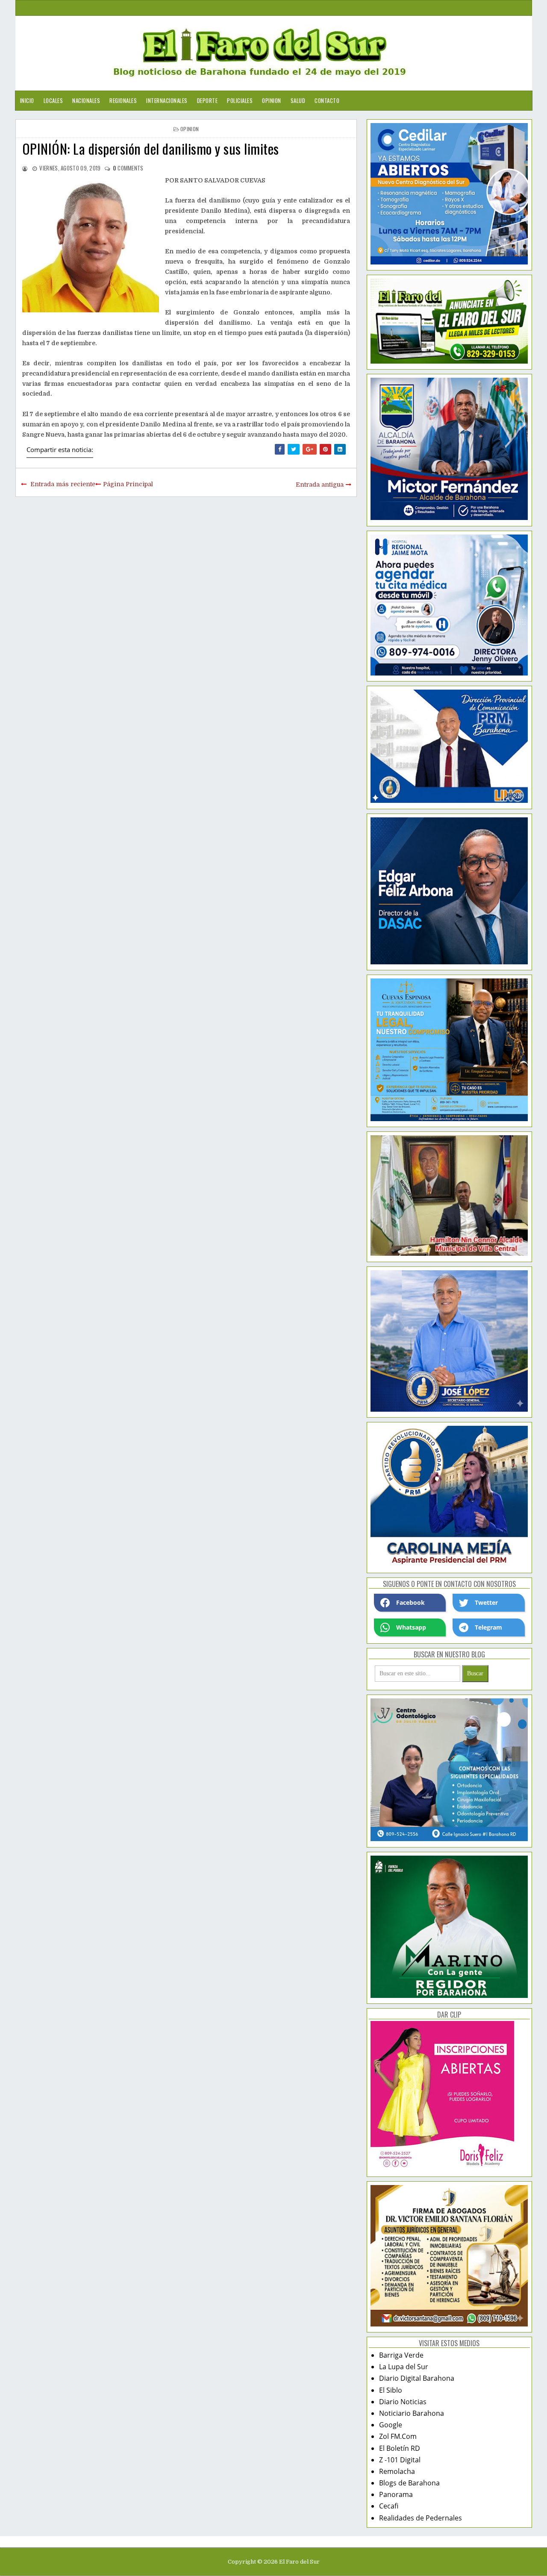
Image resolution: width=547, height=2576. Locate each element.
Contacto (327, 100)
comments (128, 168)
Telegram (488, 1627)
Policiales (240, 100)
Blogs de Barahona (409, 2483)
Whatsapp (411, 1627)
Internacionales (167, 100)
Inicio (27, 100)
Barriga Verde (401, 2355)
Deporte (207, 100)
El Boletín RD (400, 2448)
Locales (53, 100)
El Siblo (391, 2390)
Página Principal (128, 484)
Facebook (410, 1602)
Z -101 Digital (400, 2460)
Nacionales (86, 100)
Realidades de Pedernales (421, 2518)
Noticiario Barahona (412, 2413)
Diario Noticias (403, 2402)
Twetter (486, 1602)
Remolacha (397, 2471)
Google (391, 2425)
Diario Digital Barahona (417, 2378)
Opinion (272, 100)
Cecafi (389, 2506)
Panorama (396, 2494)
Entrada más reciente (63, 484)
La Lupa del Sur (404, 2367)
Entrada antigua (320, 485)
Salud (298, 100)
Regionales (123, 100)
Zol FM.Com (398, 2436)
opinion (190, 129)
